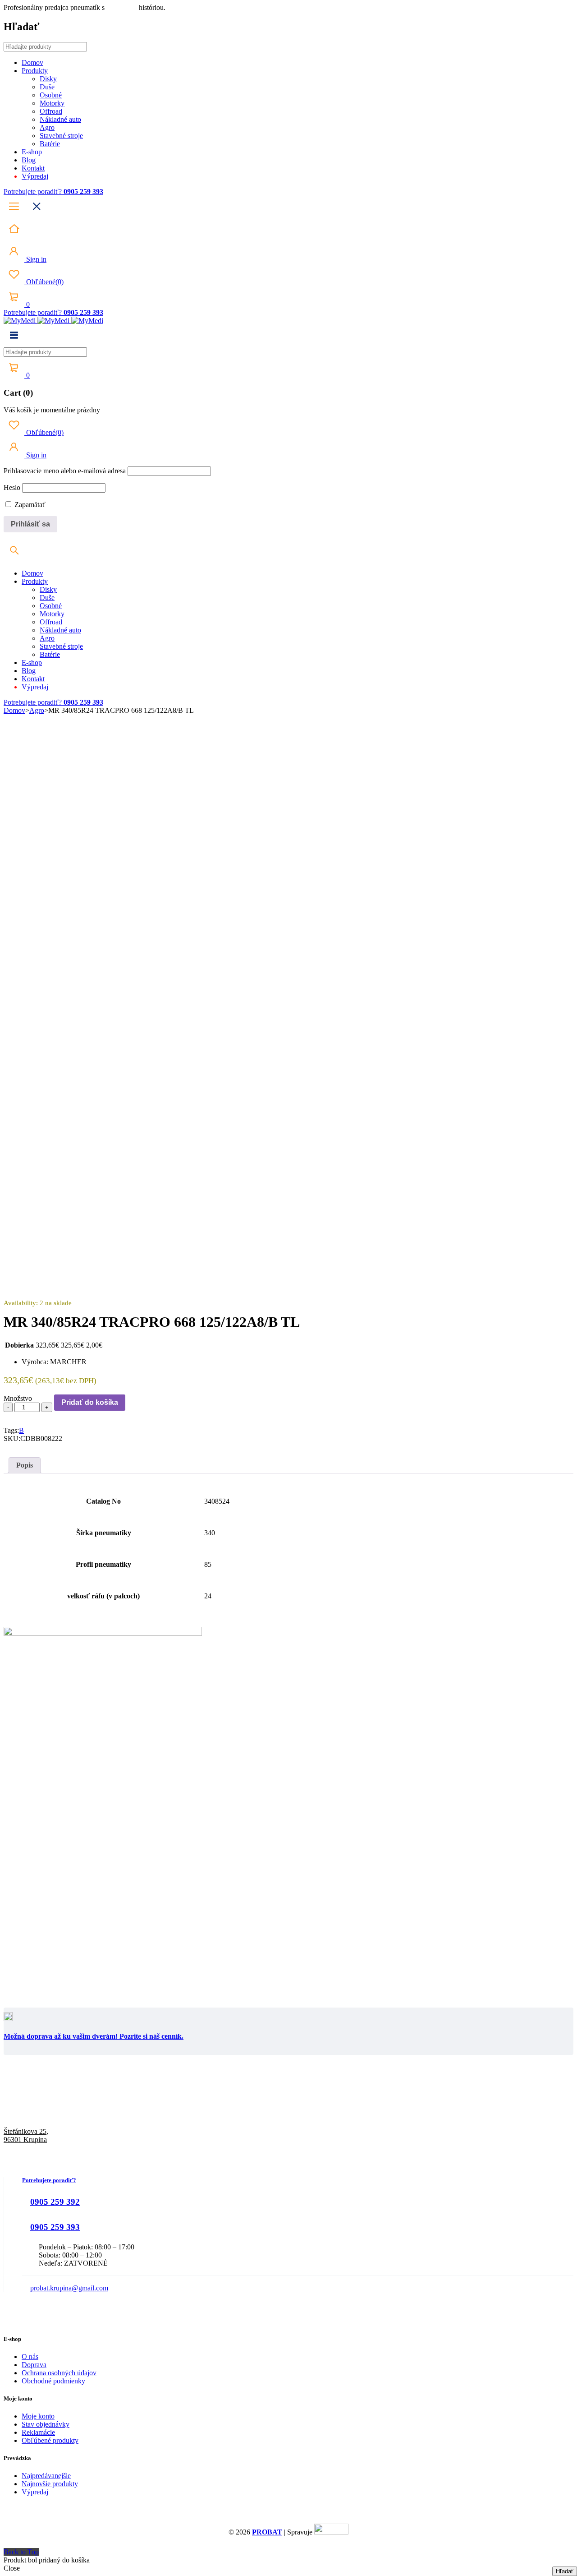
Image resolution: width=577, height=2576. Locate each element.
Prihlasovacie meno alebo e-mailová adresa (65, 471)
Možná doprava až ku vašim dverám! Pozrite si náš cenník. (94, 2036)
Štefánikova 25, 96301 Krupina (26, 2135)
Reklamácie (38, 2432)
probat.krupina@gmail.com (69, 2288)
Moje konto (38, 2416)
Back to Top (21, 2552)
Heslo (12, 487)
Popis (25, 1465)
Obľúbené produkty (50, 2440)
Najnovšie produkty (50, 2484)
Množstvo (18, 1398)
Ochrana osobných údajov (59, 2373)
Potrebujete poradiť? (34, 192)
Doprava (34, 2365)
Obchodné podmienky (53, 2381)
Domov (14, 710)
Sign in (35, 259)
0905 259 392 (55, 2202)
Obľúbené (44, 282)
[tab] (25, 1465)
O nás (30, 2357)
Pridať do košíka (90, 1402)
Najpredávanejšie (46, 2476)
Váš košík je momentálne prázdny (52, 410)
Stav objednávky (46, 2424)
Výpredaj (35, 2492)
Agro (37, 710)
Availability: (21, 1303)
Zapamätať (29, 505)
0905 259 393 (55, 2227)
